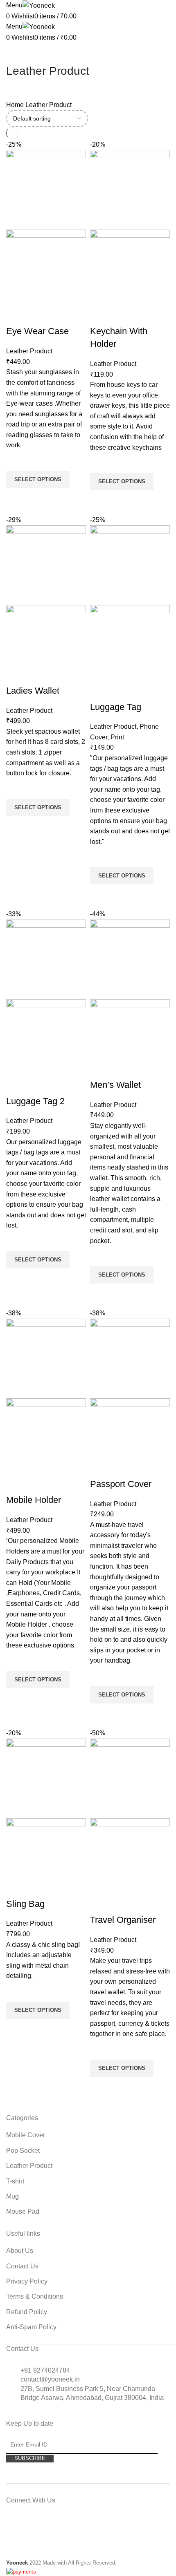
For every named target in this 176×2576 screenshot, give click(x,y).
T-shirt (15, 2181)
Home (16, 105)
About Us (20, 2251)
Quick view (16, 498)
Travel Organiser (123, 1920)
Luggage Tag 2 (35, 1101)
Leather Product (29, 351)
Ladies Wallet (33, 691)
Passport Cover (121, 1484)
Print (117, 737)
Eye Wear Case (37, 331)
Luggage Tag (116, 707)
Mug (12, 2196)
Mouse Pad (23, 2211)
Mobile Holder (34, 1500)
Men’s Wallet (115, 1085)
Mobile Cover (26, 2135)
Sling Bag (25, 1904)
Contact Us (22, 2266)
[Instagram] (43, 2528)
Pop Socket (23, 2151)
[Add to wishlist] (16, 461)
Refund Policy (27, 2312)
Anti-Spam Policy (31, 2327)
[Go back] (16, 53)
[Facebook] (20, 2528)
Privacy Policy (27, 2281)
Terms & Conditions (35, 2296)
